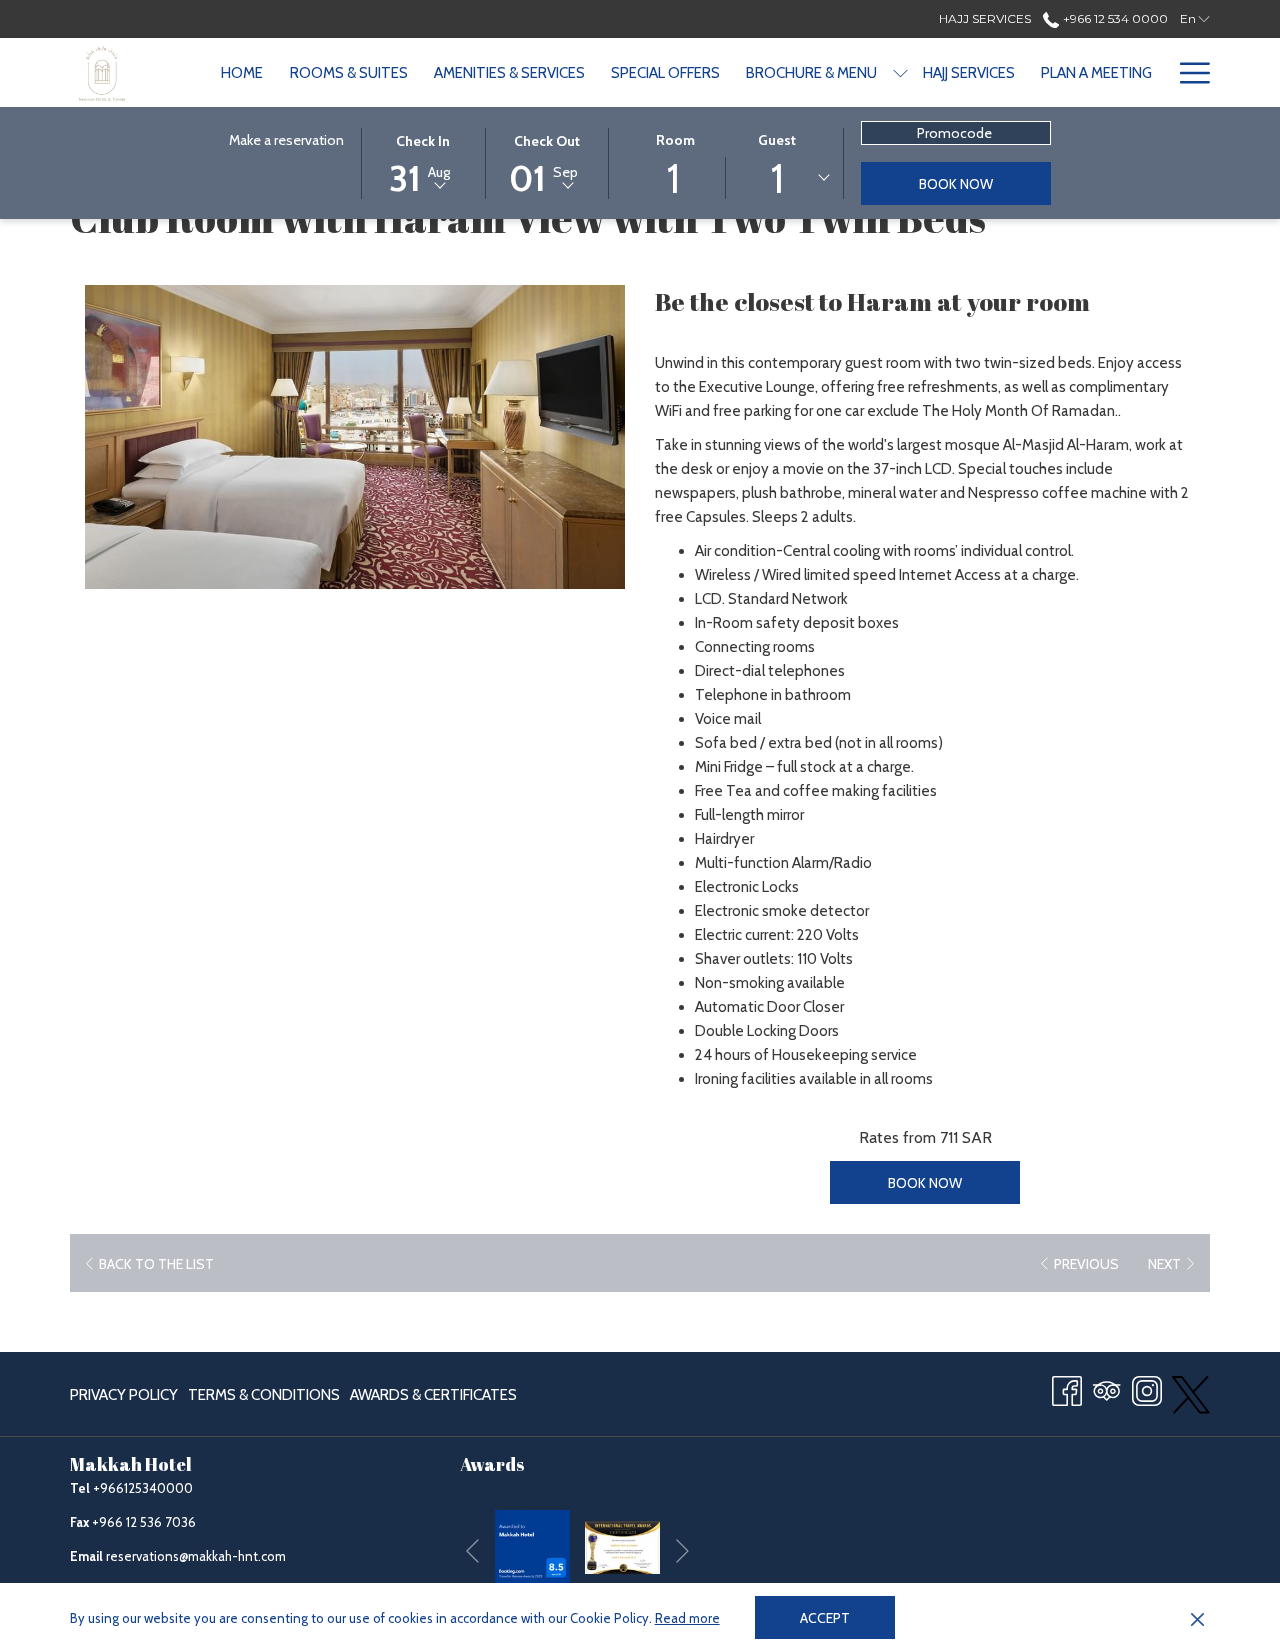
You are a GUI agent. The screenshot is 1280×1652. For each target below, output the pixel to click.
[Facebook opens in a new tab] (1067, 1388)
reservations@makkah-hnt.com (196, 1556)
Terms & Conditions (264, 1395)
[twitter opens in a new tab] (1191, 1392)
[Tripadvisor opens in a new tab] (1107, 1388)
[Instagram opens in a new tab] (1147, 1388)
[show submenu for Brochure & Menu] (900, 72)
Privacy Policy (124, 1395)
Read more (687, 1618)
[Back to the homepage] (102, 72)
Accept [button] (825, 1618)
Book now (956, 184)
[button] (423, 162)
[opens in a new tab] (532, 1546)
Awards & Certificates (433, 1400)
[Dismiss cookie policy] (1197, 1618)
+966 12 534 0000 (1113, 18)
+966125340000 (143, 1488)
